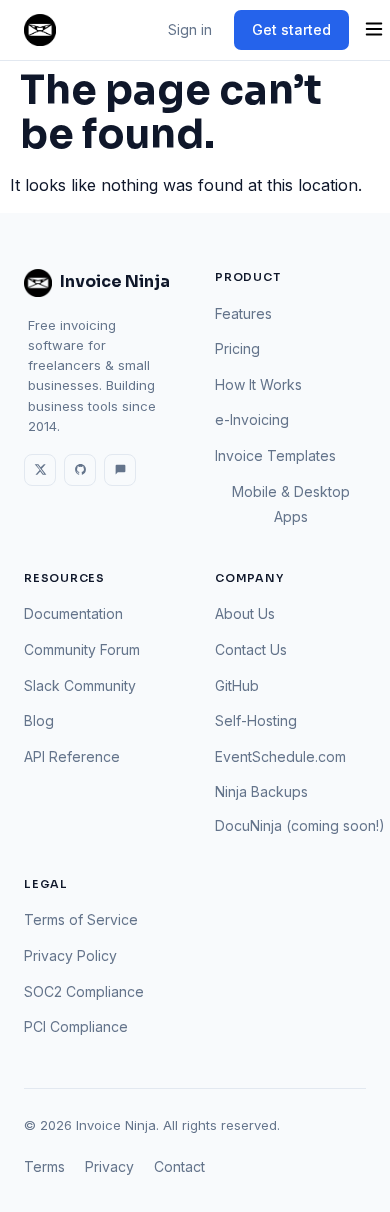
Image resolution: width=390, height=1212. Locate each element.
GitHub (237, 685)
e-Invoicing (252, 419)
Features (243, 313)
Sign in (190, 29)
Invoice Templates (275, 455)
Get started (291, 29)
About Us (245, 613)
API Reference (72, 756)
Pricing (237, 348)
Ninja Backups (261, 791)
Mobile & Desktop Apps (291, 504)
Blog (39, 720)
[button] (373, 30)
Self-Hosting (256, 720)
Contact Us (251, 649)
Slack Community (80, 685)
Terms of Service (81, 919)
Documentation (73, 613)
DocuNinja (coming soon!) (300, 825)
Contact (179, 1166)
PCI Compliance (76, 1026)
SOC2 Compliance (84, 991)
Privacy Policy (70, 955)
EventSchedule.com (280, 756)
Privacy (109, 1166)
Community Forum (82, 649)
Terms (44, 1166)
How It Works (258, 384)
